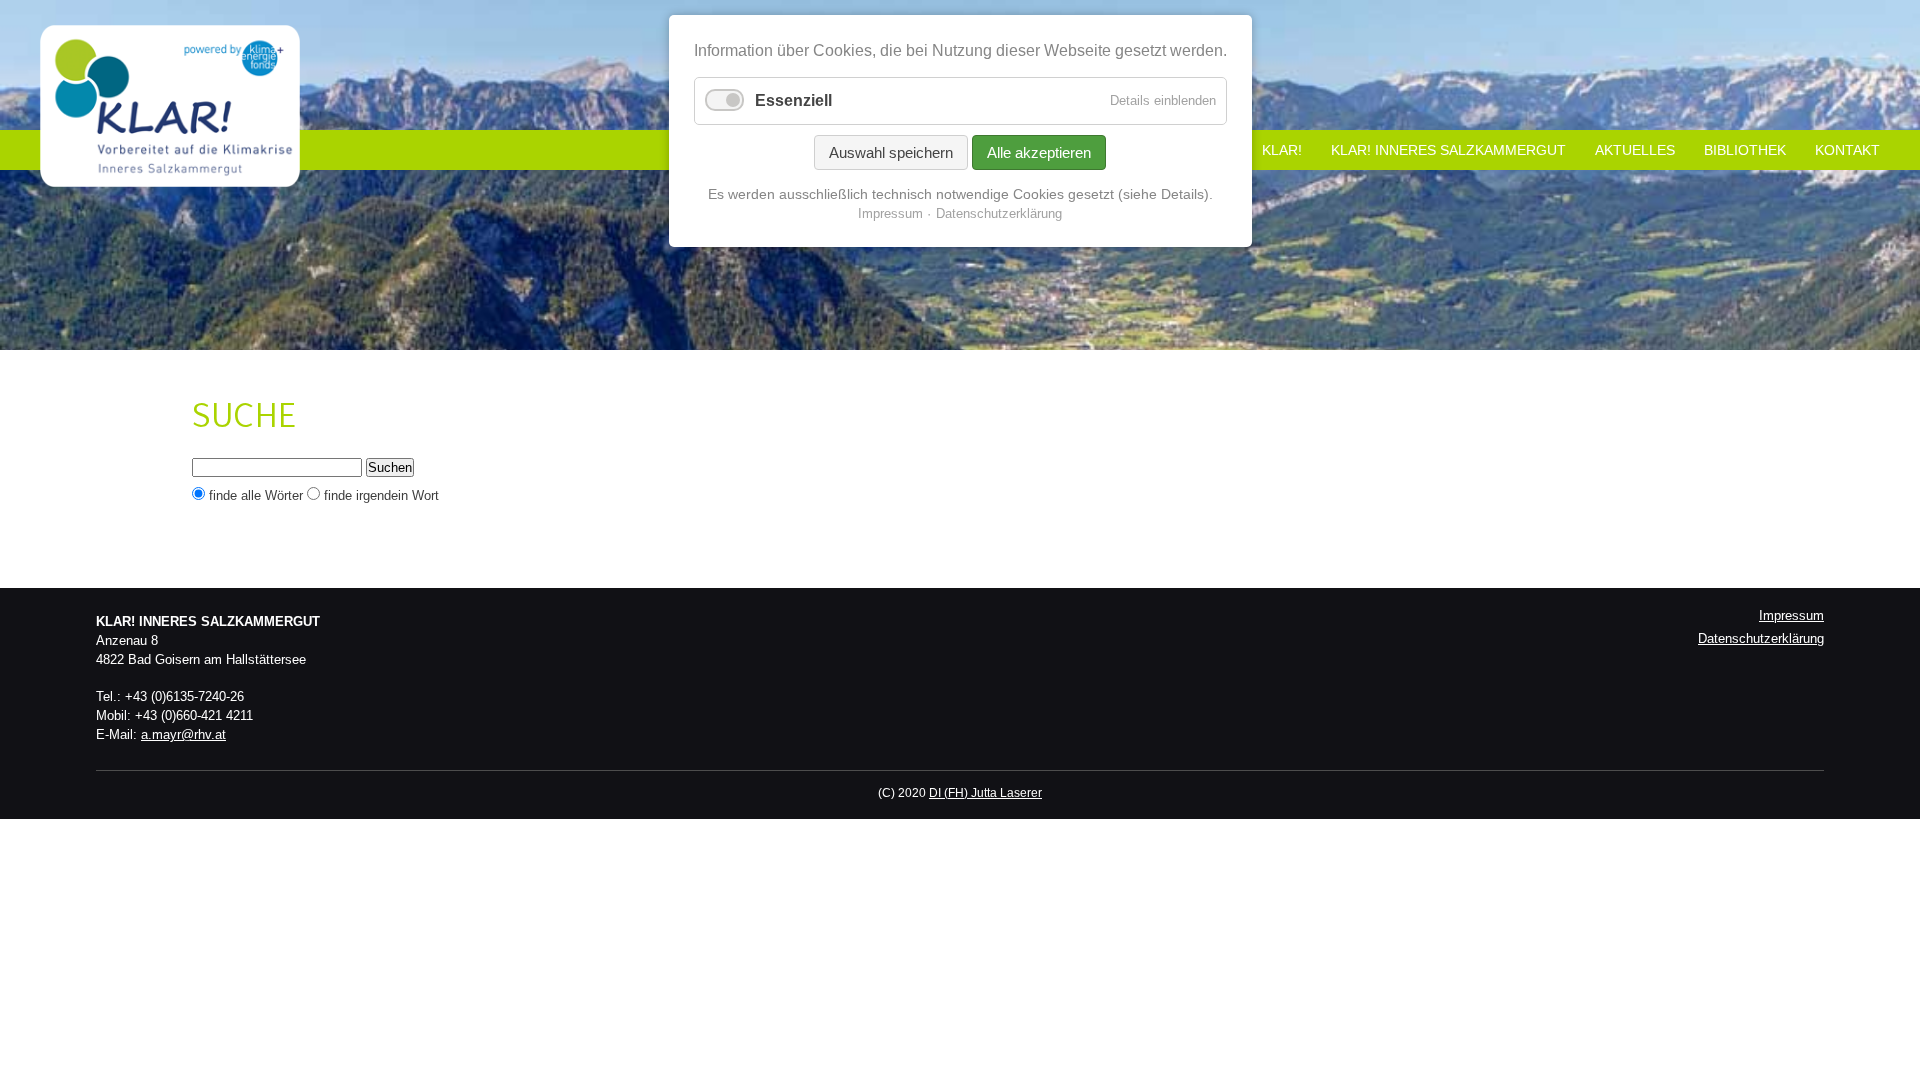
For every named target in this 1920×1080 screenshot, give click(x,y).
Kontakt (1847, 150)
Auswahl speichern (891, 152)
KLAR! (1282, 150)
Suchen (390, 467)
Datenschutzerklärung (1761, 638)
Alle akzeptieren (1039, 152)
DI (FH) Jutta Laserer (985, 792)
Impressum (1791, 615)
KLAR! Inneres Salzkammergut (1448, 150)
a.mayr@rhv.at (183, 734)
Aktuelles (1635, 150)
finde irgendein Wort (381, 495)
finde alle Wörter (256, 495)
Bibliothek (1745, 150)
